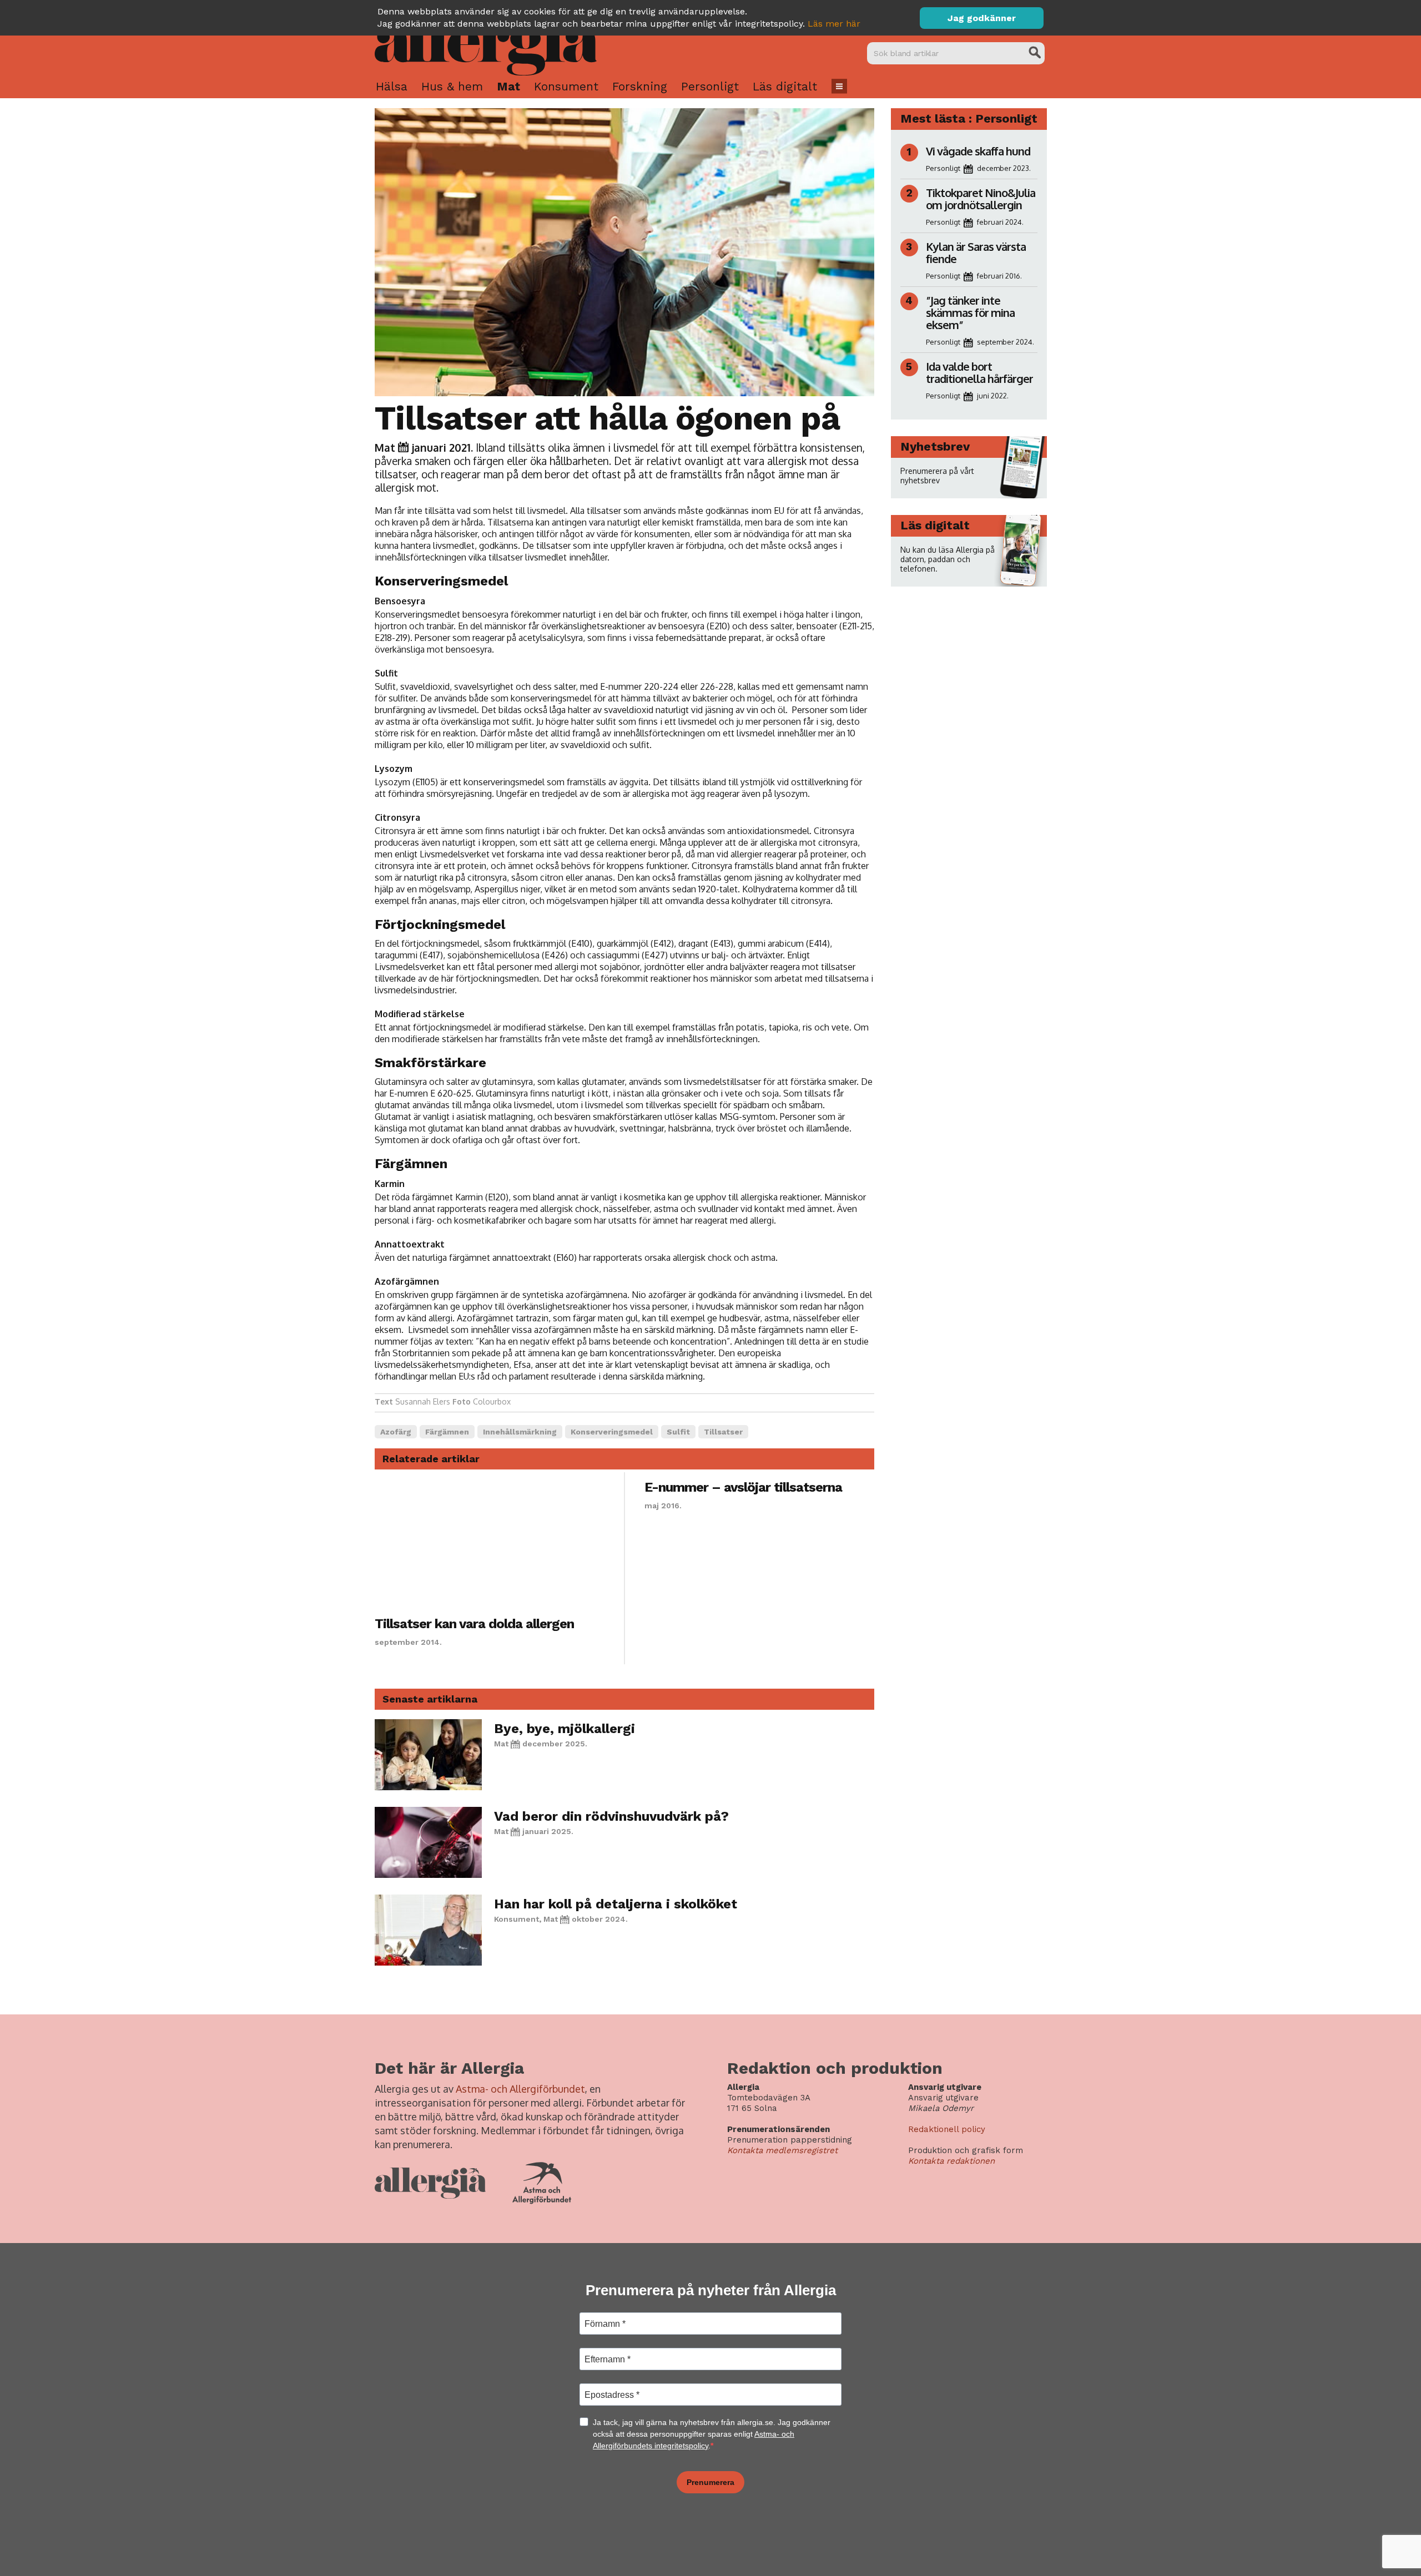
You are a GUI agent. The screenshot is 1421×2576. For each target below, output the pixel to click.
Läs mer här (834, 24)
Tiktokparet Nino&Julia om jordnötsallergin (981, 199)
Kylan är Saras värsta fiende (976, 252)
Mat (508, 86)
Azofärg (396, 1432)
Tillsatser (723, 1432)
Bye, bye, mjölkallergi (565, 1729)
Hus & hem (452, 86)
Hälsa (392, 86)
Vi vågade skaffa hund (978, 151)
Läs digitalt (785, 86)
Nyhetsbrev (935, 446)
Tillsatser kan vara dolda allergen (474, 1624)
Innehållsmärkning (520, 1432)
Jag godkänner (982, 18)
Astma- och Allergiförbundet (520, 2089)
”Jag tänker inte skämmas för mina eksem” (970, 312)
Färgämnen (447, 1432)
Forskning (640, 86)
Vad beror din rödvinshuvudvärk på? (611, 1816)
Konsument (566, 86)
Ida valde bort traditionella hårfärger (979, 372)
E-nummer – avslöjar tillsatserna (743, 1487)
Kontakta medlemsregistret (782, 2150)
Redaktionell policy (947, 2129)
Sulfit (678, 1432)
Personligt (710, 86)
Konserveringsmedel (612, 1432)
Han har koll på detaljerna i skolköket (616, 1904)
